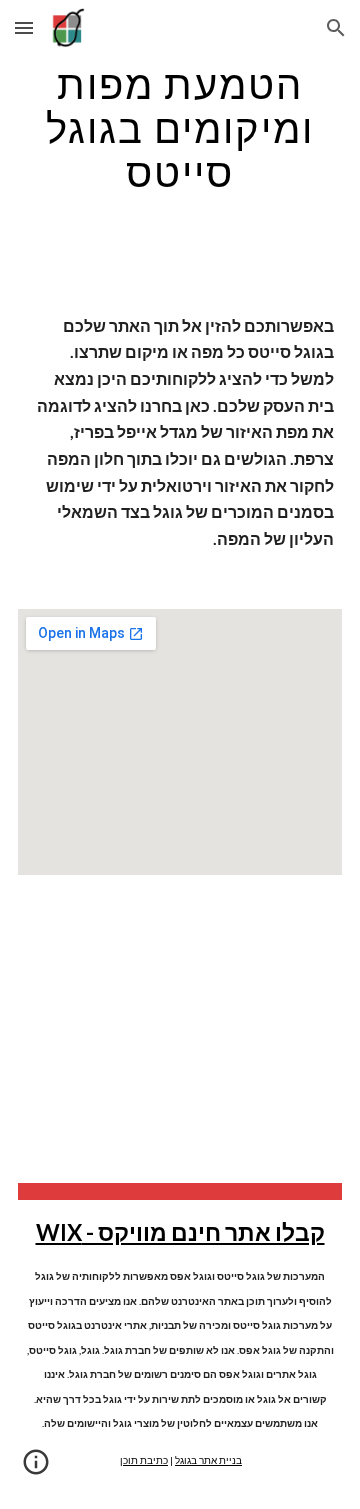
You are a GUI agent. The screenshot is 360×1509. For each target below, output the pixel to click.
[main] (180, 128)
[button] (24, 27)
